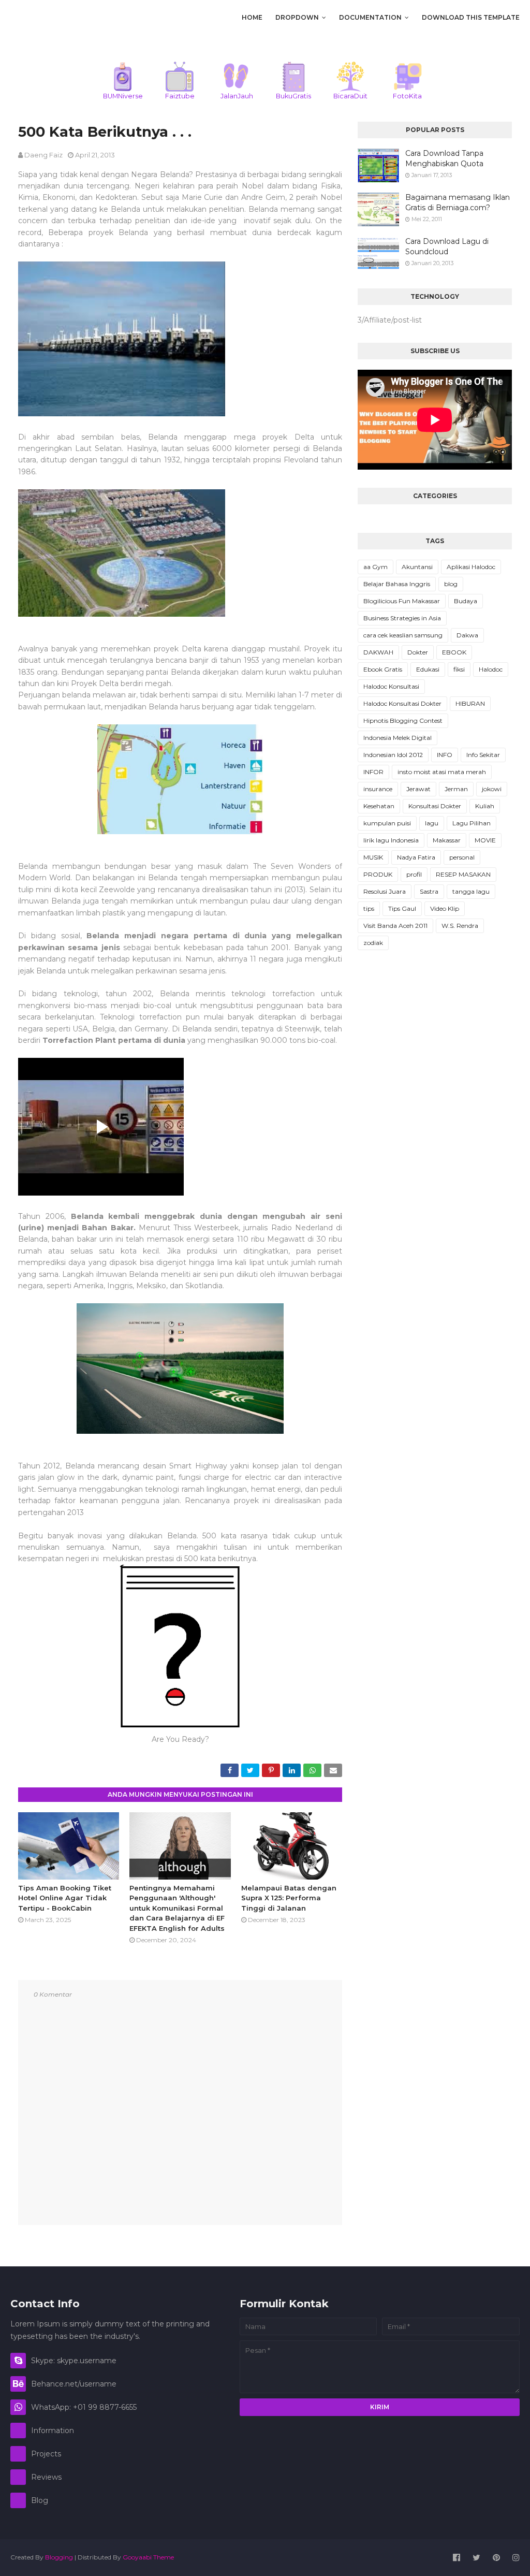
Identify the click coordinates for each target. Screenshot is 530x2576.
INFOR (373, 772)
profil (414, 874)
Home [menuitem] (252, 17)
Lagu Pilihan (472, 823)
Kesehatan (379, 806)
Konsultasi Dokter (435, 806)
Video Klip (445, 908)
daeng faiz (43, 155)
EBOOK (454, 652)
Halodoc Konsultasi (391, 686)
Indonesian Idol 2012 (393, 755)
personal (462, 857)
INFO (445, 755)
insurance (378, 789)
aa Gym (376, 567)
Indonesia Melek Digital (397, 738)
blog (451, 584)
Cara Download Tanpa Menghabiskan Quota (444, 158)
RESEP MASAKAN (463, 874)
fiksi (459, 669)
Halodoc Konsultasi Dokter (402, 703)
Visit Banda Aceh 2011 (395, 926)
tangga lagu (471, 891)
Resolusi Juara (385, 891)
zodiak (373, 943)
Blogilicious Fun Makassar (402, 601)
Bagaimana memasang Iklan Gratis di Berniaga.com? (458, 202)
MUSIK (373, 857)
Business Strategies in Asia (402, 618)
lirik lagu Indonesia (391, 840)
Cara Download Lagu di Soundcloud (447, 246)
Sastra (429, 891)
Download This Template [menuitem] (471, 17)
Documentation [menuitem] (370, 17)
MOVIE (485, 840)
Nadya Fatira (416, 857)
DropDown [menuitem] (297, 17)
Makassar (447, 840)
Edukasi (428, 669)
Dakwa (467, 635)
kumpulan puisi (387, 823)
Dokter (418, 652)
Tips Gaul (402, 908)
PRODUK (378, 874)
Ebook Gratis (383, 669)
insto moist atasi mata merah (442, 772)
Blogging (59, 2557)
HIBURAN (470, 703)
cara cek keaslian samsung (403, 635)
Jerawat (418, 789)
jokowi (492, 789)
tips (369, 908)
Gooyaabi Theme (148, 2557)
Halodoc (491, 669)
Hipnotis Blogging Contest (403, 721)
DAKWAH (378, 652)
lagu (432, 823)
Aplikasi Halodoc (471, 567)
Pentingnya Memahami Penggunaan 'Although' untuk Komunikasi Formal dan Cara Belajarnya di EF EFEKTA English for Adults (177, 1908)
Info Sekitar (483, 755)
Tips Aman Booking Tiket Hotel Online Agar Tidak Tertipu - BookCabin (65, 1898)
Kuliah (485, 806)
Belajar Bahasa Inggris (397, 584)
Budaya (466, 601)
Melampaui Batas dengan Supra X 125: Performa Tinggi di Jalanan (289, 1898)
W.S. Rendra (460, 926)
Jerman (456, 789)
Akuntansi (417, 567)
